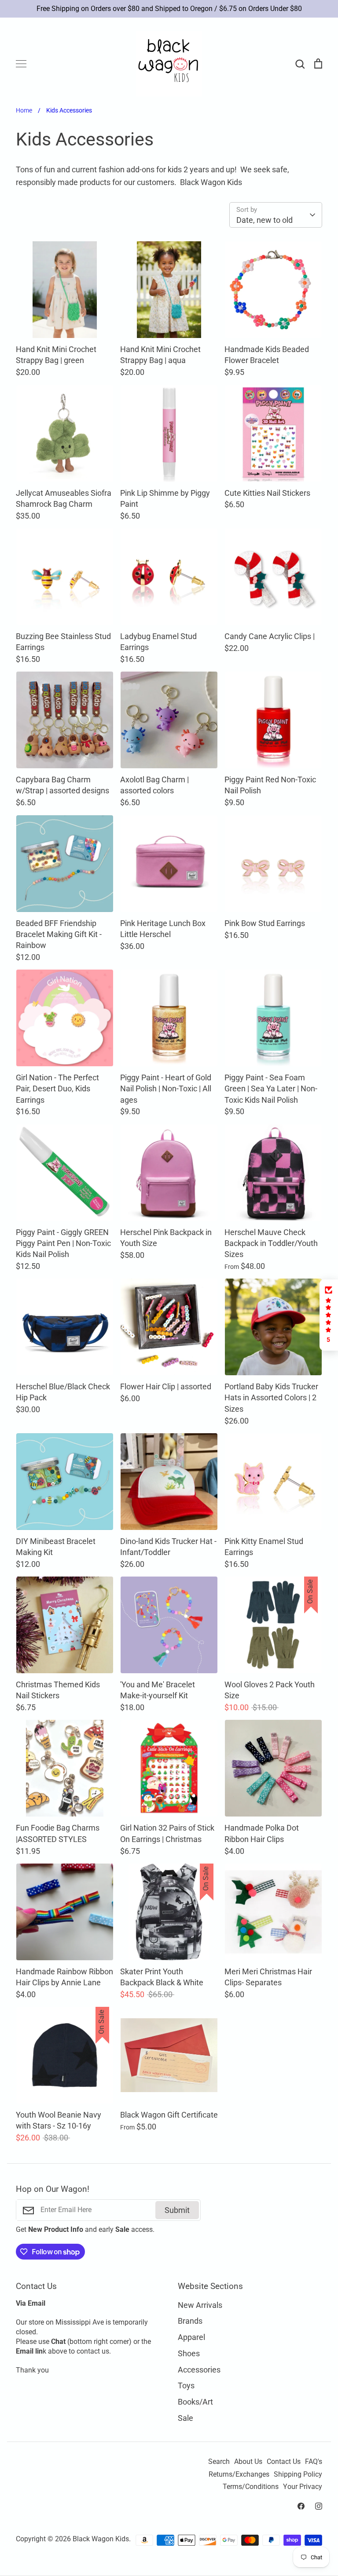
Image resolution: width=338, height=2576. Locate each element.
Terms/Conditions (251, 2487)
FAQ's (314, 2462)
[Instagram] (319, 2506)
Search (219, 2462)
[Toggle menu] (21, 64)
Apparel (191, 2337)
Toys (186, 2385)
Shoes (189, 2353)
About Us (248, 2462)
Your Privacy (303, 2487)
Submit (177, 2210)
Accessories (199, 2370)
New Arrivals (200, 2305)
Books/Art (195, 2402)
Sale (186, 2418)
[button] (329, 1315)
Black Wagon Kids (101, 2539)
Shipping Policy (298, 2474)
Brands (190, 2321)
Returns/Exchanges (239, 2474)
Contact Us (284, 2462)
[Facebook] (301, 2506)
